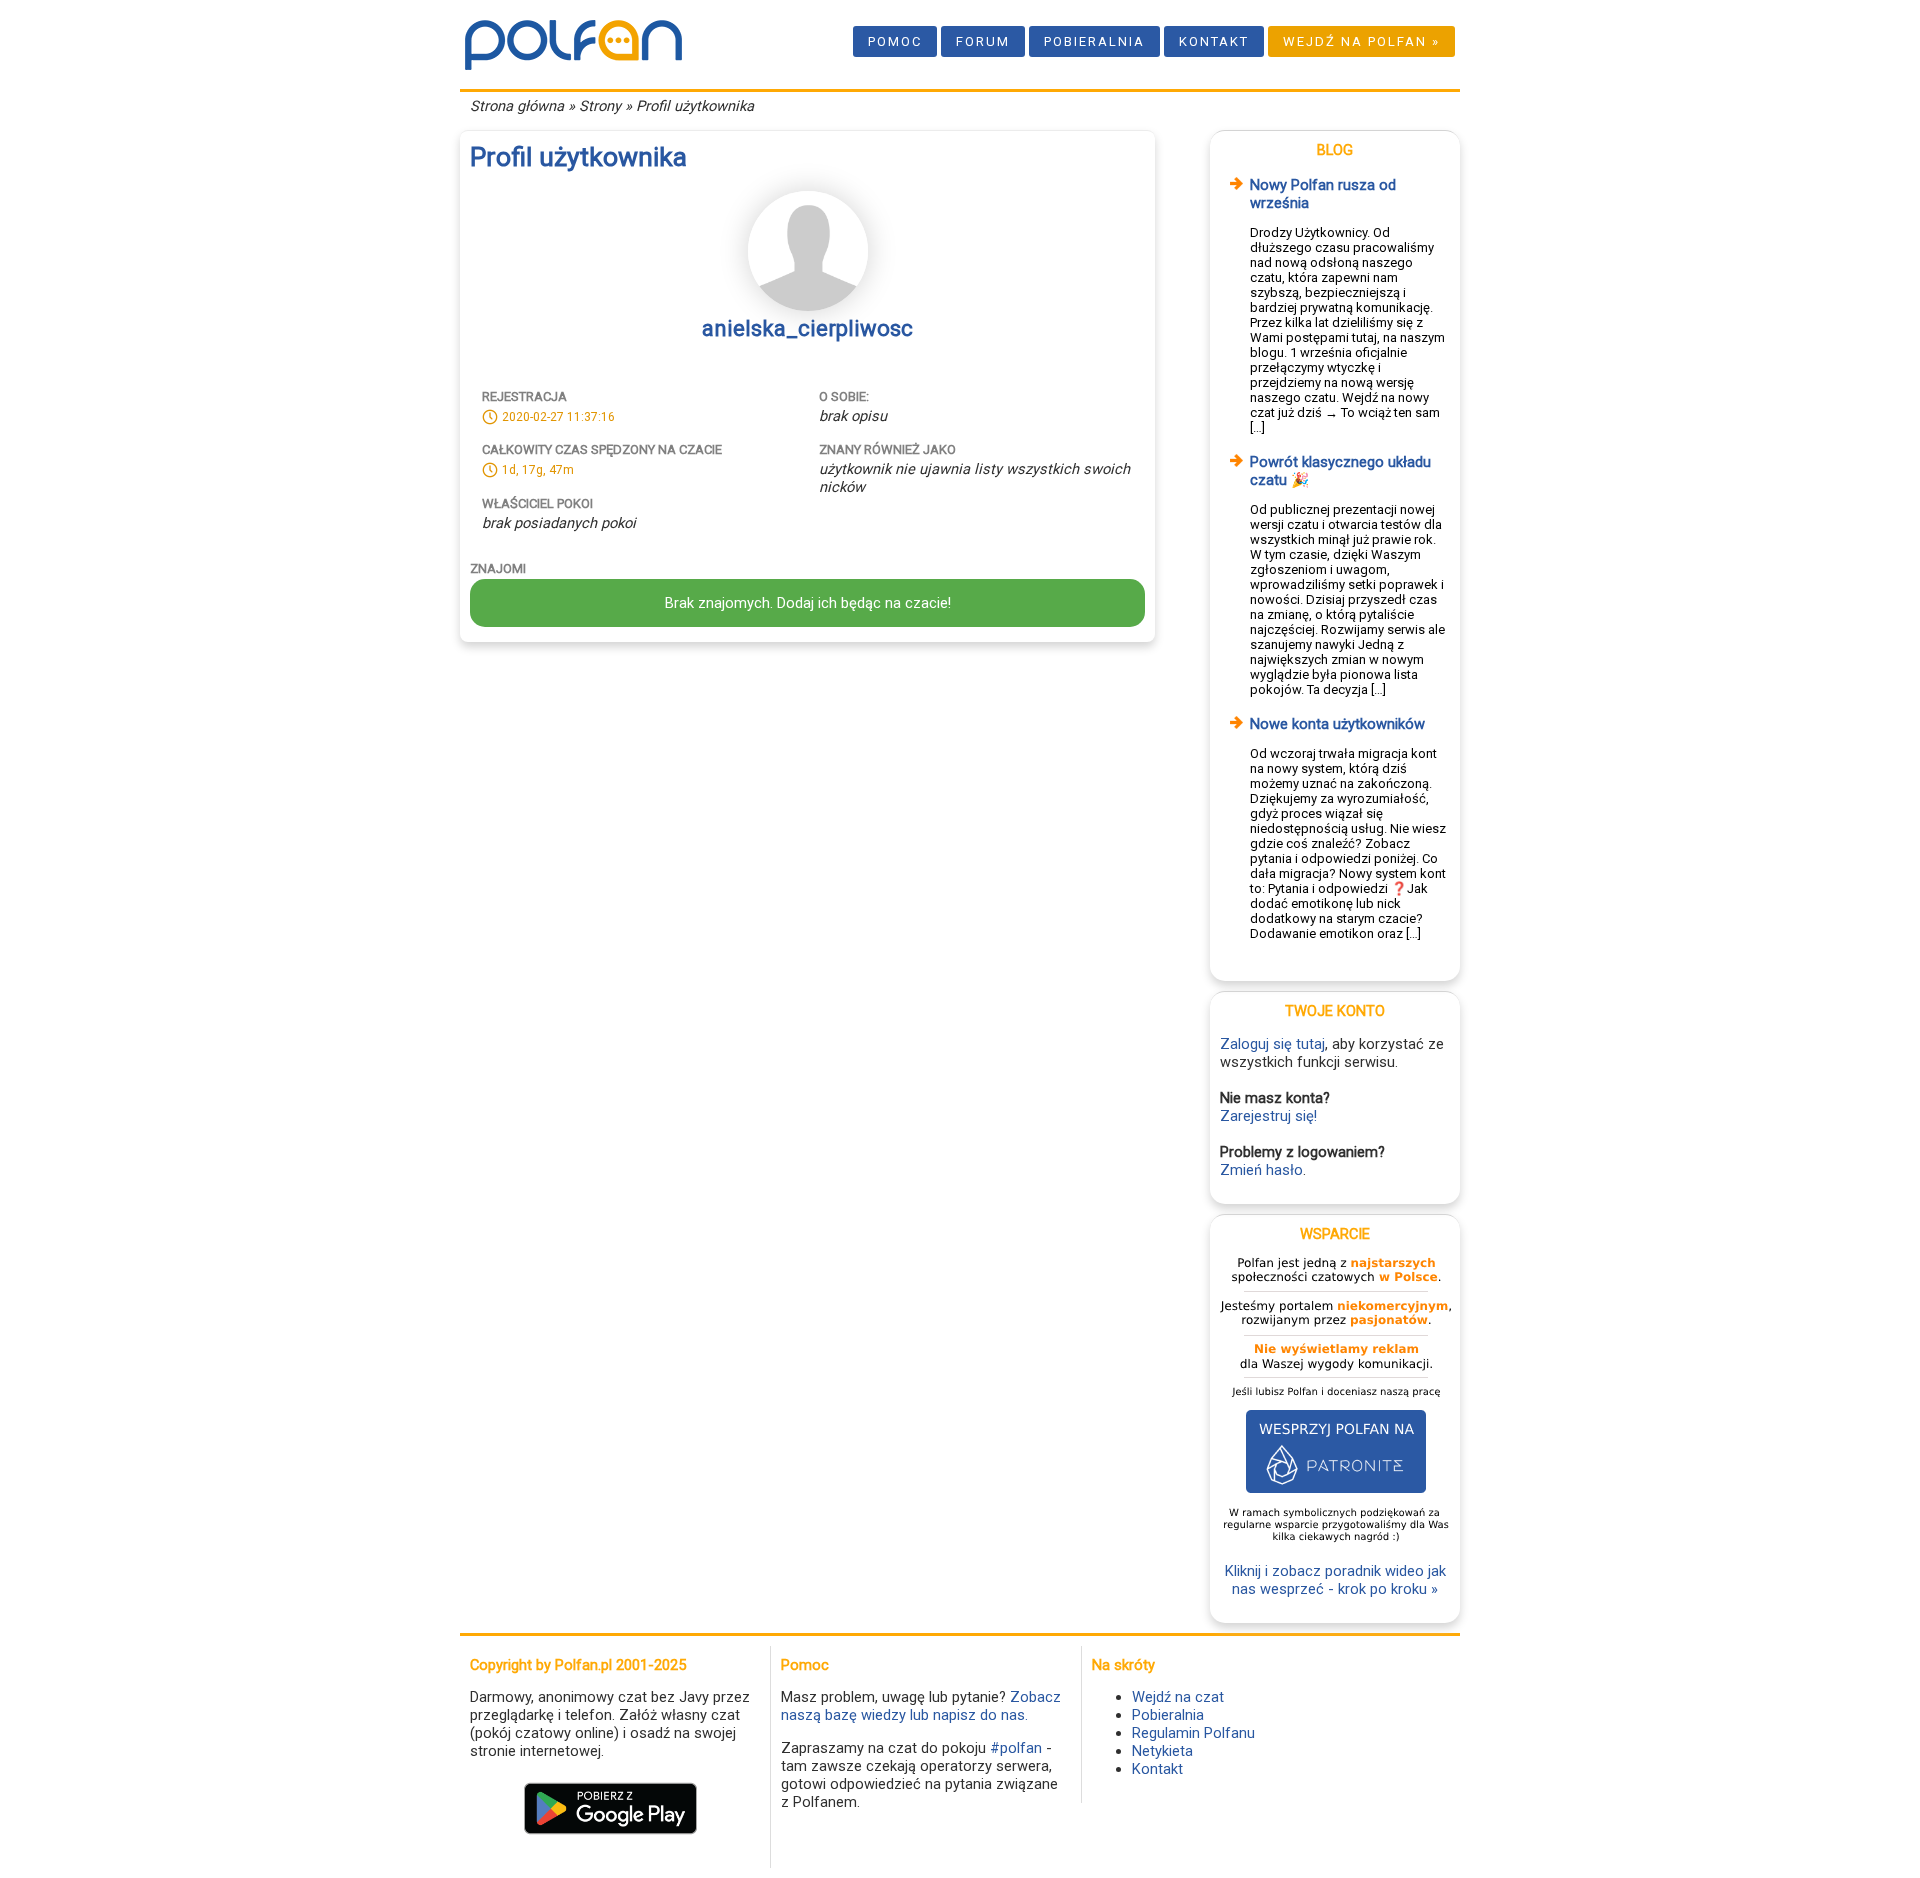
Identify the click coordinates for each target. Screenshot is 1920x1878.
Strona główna (517, 106)
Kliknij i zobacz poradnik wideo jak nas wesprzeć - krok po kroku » (1335, 1580)
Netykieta (1162, 1751)
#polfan (1016, 1748)
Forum (983, 41)
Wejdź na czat (1178, 1697)
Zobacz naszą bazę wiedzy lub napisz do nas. (921, 1706)
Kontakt (1214, 41)
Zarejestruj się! (1268, 1116)
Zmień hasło (1261, 1170)
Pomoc (895, 41)
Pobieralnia (1094, 41)
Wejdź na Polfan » (1361, 41)
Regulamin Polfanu (1193, 1733)
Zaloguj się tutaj (1272, 1044)
